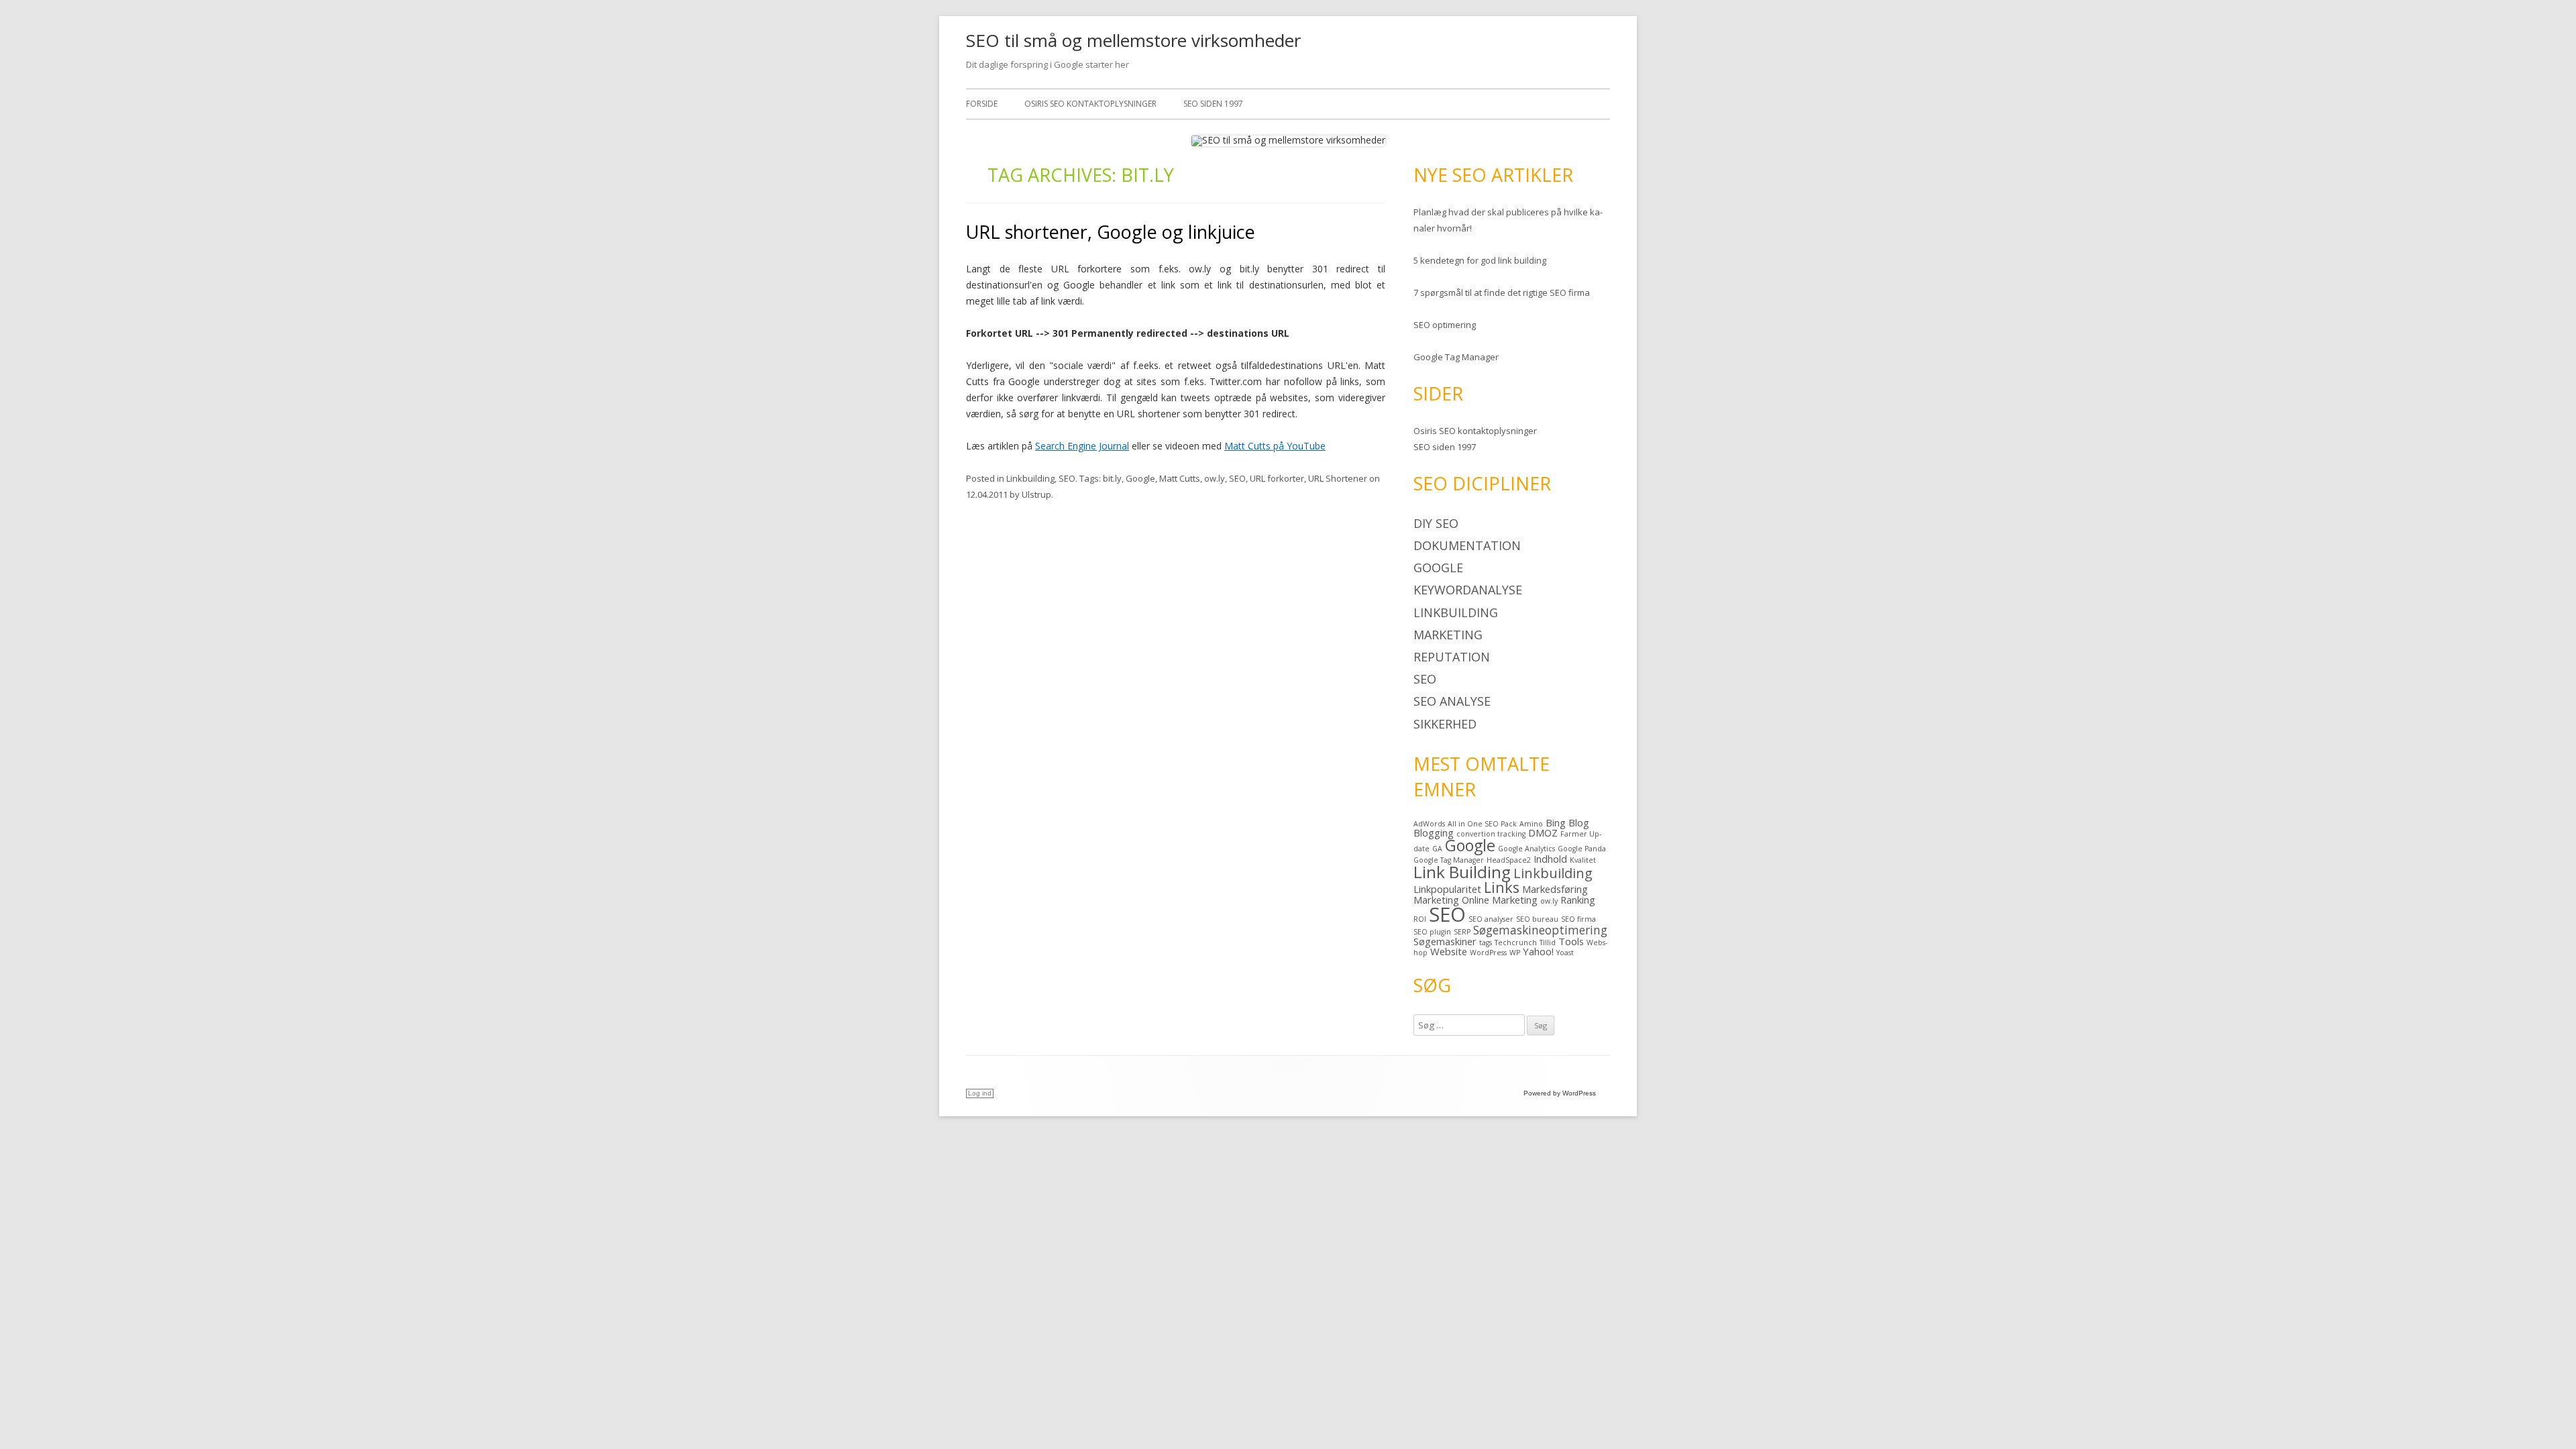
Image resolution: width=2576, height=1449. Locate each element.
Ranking (1578, 900)
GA (1437, 849)
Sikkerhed (1445, 724)
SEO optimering (1445, 325)
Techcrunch (1516, 943)
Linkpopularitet (1447, 889)
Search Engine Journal (1082, 446)
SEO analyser (1491, 919)
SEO (1067, 478)
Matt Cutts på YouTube (1275, 446)
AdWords (1429, 824)
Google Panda (1582, 849)
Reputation (1452, 657)
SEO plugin (1432, 932)
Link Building (1462, 872)
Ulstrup (1036, 494)
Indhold (1550, 859)
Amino (1531, 824)
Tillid (1548, 943)
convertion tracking (1491, 834)
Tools (1571, 941)
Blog (1579, 822)
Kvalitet (1583, 860)
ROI (1420, 919)
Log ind (980, 1093)
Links (1502, 887)
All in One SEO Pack (1482, 824)
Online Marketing (1500, 900)
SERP (1462, 932)
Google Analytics (1526, 849)
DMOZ (1543, 833)
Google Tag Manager (1456, 357)
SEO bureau (1537, 919)
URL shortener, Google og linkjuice (1111, 232)
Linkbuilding (1030, 478)
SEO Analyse (1452, 701)
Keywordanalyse (1468, 590)
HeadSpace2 (1509, 860)
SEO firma (1578, 919)
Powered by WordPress (1560, 1093)
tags (1486, 943)
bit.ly (1112, 478)
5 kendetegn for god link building (1480, 260)
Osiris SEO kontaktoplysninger (1090, 104)
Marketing (1448, 635)
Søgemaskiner (1445, 941)
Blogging (1434, 833)
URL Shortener (1338, 478)
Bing (1556, 822)
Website (1449, 951)
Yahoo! (1538, 951)
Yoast (1565, 953)
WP (1515, 953)
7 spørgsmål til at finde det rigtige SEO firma (1502, 292)
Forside (982, 104)
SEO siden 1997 (1213, 104)
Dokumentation (1467, 545)
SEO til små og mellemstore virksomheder (1133, 40)
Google (1140, 478)
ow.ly (1215, 478)
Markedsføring (1555, 889)
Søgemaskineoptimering (1540, 930)
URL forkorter (1277, 478)
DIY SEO (1436, 523)
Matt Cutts (1180, 478)
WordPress (1488, 953)
